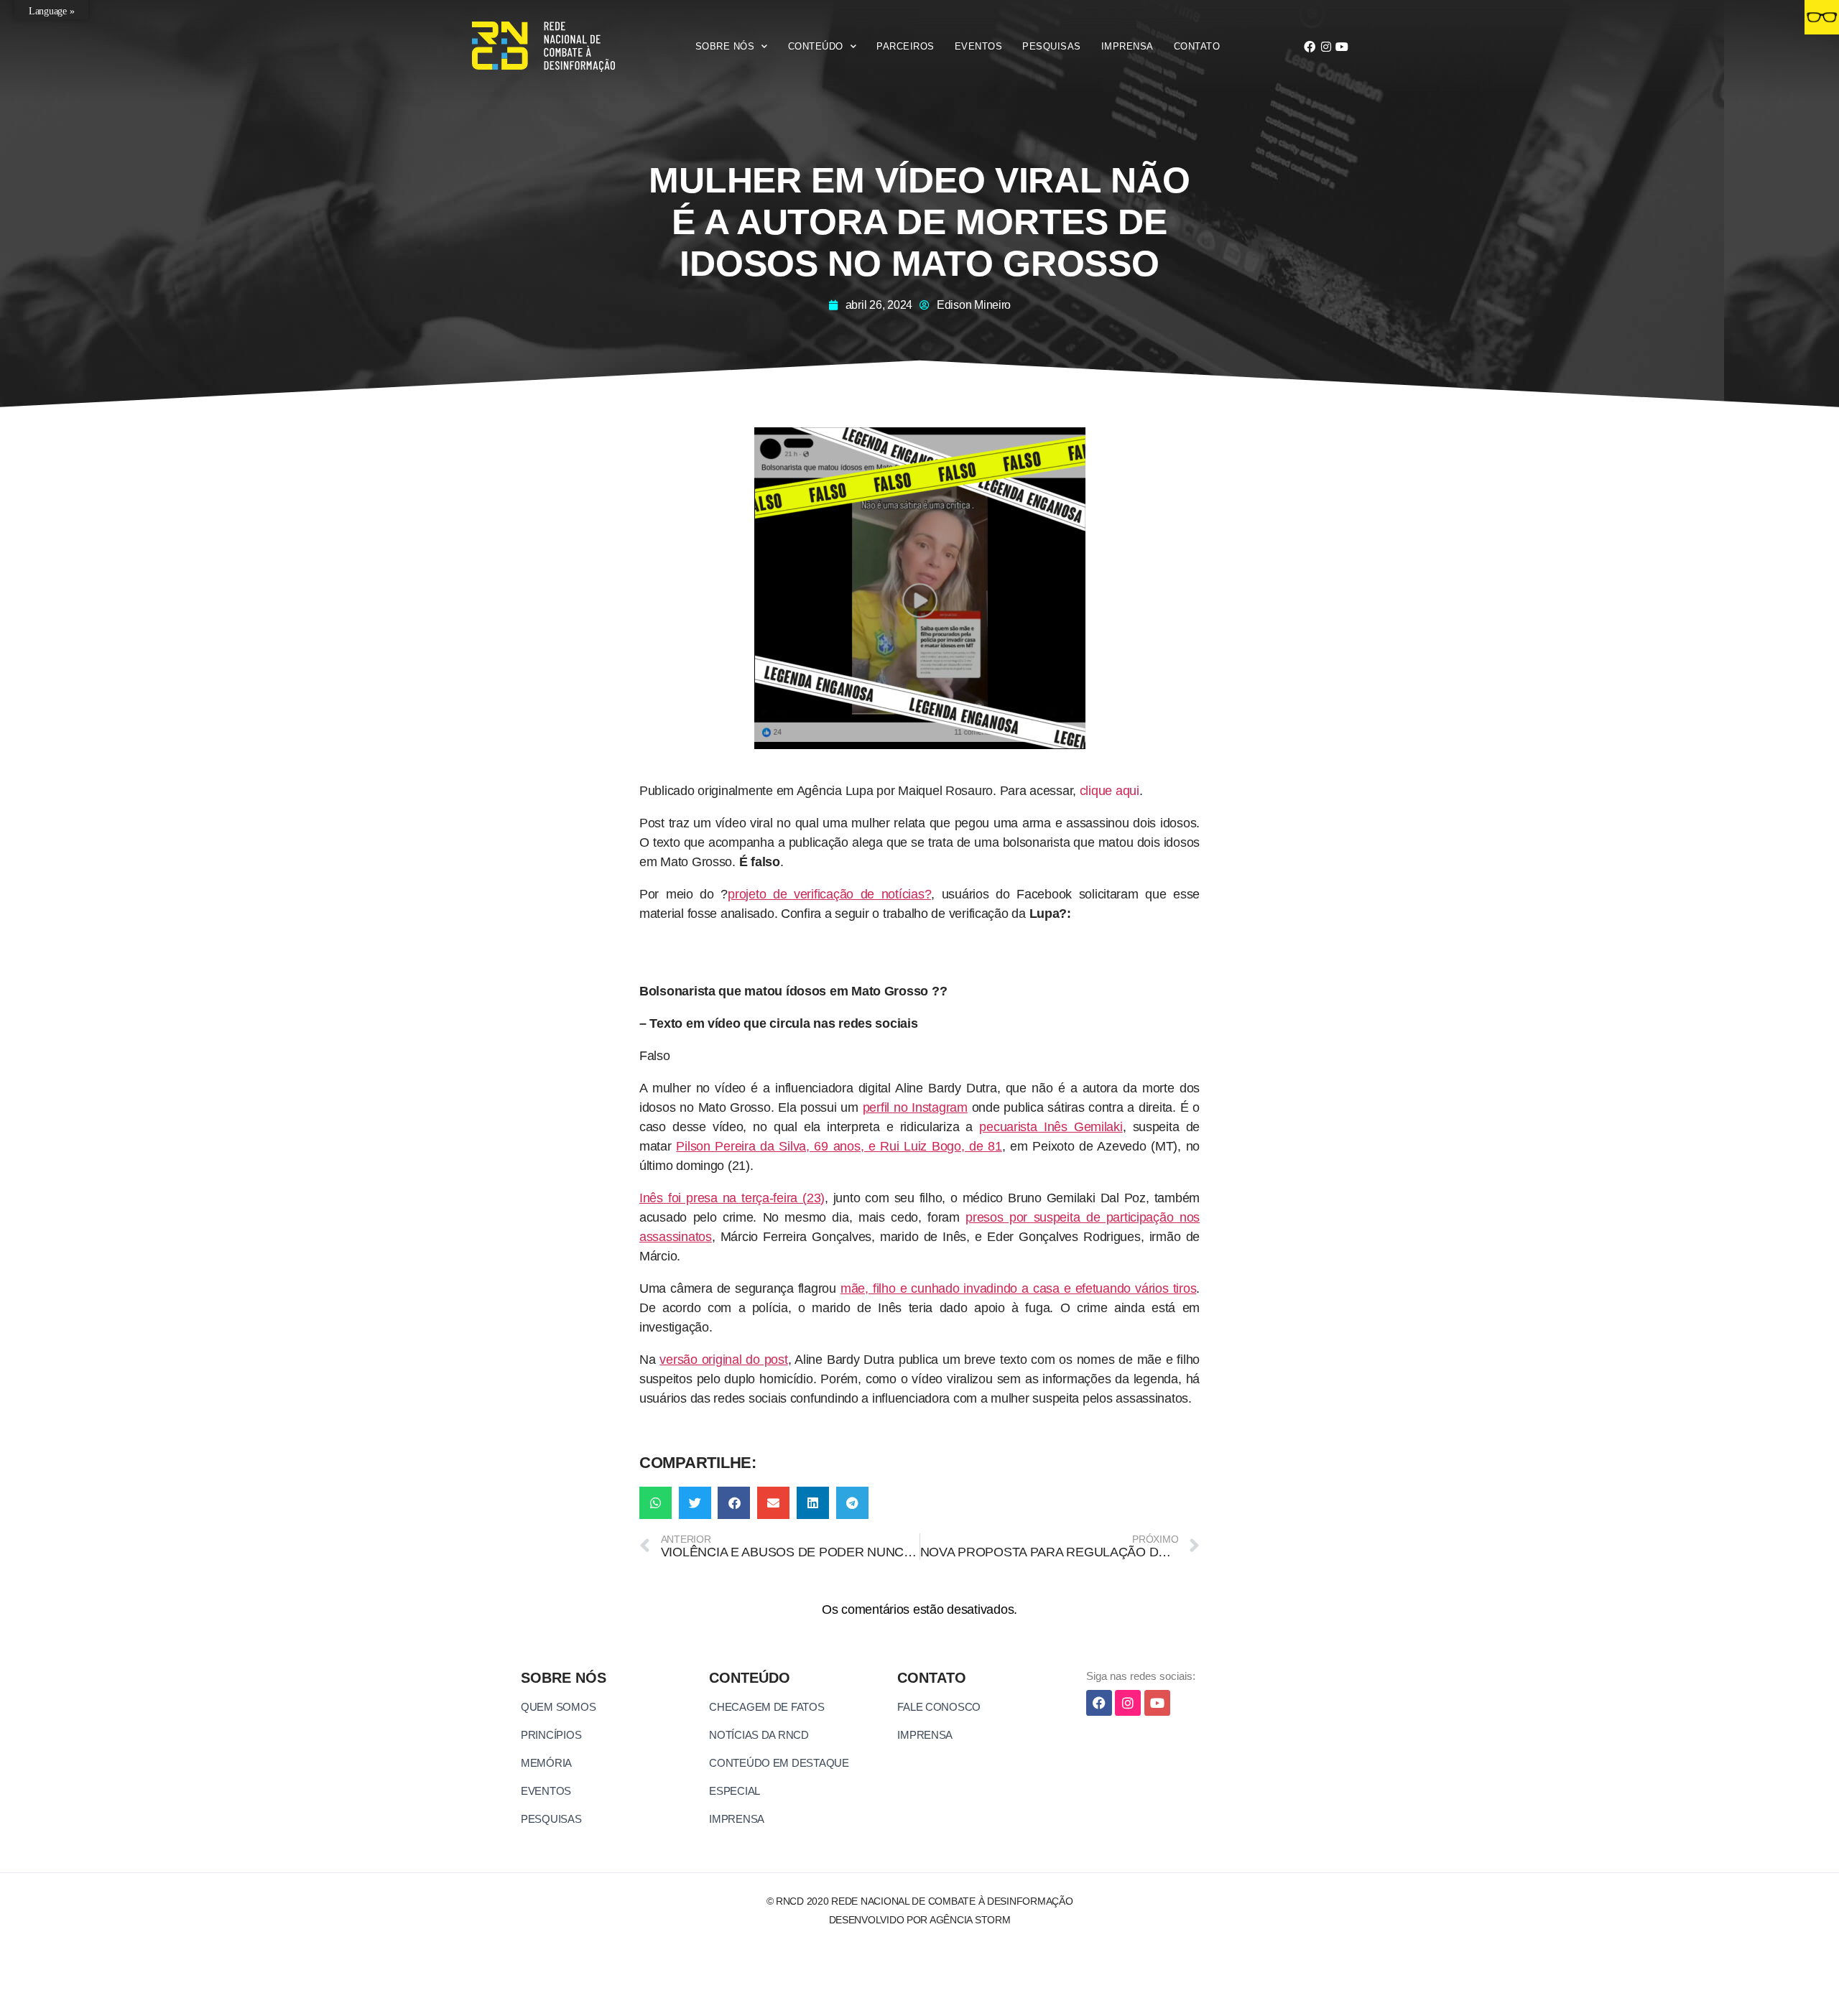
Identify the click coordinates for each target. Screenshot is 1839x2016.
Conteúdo (816, 46)
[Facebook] (1310, 47)
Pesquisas (1052, 46)
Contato (1197, 46)
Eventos (979, 46)
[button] (656, 1503)
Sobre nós (725, 46)
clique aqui (1110, 791)
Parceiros (905, 46)
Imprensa (1127, 46)
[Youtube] (1342, 47)
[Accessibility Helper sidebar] (1822, 17)
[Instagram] (1326, 47)
